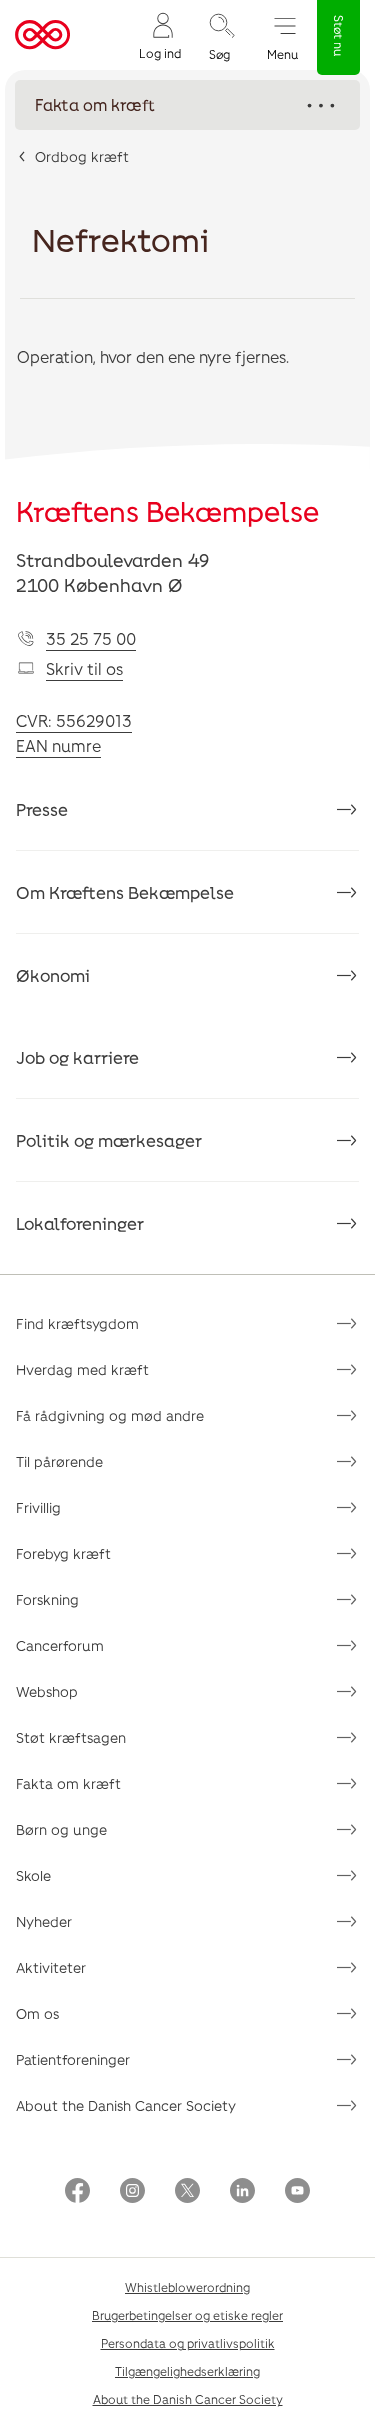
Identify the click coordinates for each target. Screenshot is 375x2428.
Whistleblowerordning (187, 2287)
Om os (37, 2013)
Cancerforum (60, 1645)
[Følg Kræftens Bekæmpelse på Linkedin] (242, 2192)
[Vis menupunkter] (187, 105)
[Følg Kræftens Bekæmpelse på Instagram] (132, 2192)
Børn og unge (61, 1829)
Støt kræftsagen (71, 1737)
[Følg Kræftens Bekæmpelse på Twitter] (187, 2192)
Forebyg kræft (63, 1553)
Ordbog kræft (82, 156)
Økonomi (53, 975)
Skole (33, 1875)
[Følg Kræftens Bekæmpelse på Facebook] (77, 2192)
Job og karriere (77, 1057)
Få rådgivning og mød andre (110, 1415)
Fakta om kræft (68, 1783)
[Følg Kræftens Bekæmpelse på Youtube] (297, 2192)
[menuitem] (160, 35)
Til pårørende (59, 1461)
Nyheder (44, 1921)
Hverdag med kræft (82, 1369)
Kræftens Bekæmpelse (167, 511)
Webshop (47, 1691)
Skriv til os (84, 668)
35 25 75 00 (91, 638)
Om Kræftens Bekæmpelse (125, 892)
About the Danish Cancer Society (126, 2105)
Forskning (47, 1599)
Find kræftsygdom (77, 1323)
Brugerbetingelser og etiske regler (187, 2315)
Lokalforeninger (80, 1223)
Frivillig (38, 1507)
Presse (42, 809)
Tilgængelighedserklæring (187, 2371)
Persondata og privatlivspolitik (188, 2343)
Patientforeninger (73, 2059)
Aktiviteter (51, 1967)
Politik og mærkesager (109, 1140)
